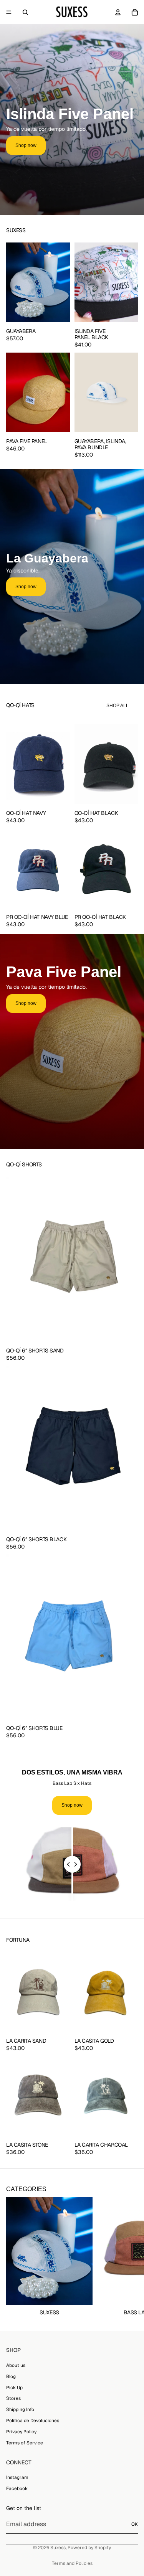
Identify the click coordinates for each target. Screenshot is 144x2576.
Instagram (17, 2477)
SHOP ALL (118, 706)
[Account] (118, 12)
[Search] (25, 12)
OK (135, 2524)
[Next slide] (129, 2257)
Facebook (17, 2488)
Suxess (58, 2548)
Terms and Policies (72, 2563)
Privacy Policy (21, 2431)
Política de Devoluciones (33, 2420)
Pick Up (14, 2387)
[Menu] (9, 12)
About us (16, 2365)
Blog (11, 2376)
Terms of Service (25, 2442)
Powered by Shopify (89, 2548)
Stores (13, 2398)
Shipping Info (20, 2409)
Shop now (26, 145)
